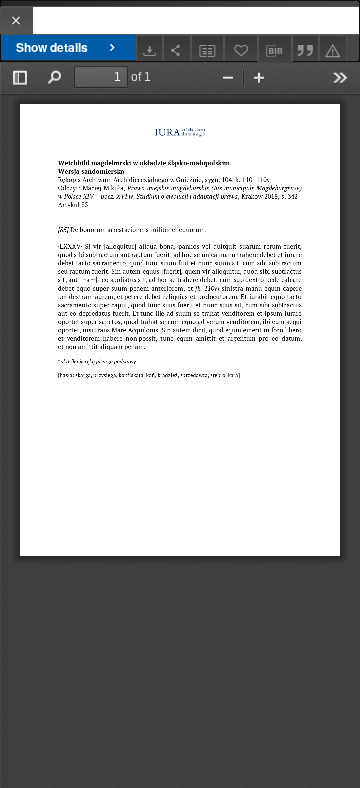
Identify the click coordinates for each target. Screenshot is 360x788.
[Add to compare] (208, 48)
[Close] (16, 20)
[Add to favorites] (241, 48)
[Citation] (306, 48)
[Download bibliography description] (275, 49)
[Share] (177, 48)
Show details (52, 47)
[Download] (150, 48)
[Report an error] (333, 48)
